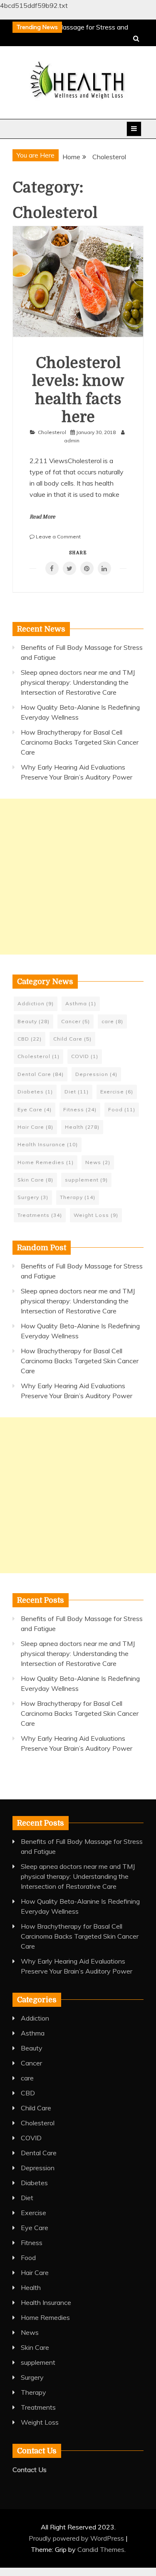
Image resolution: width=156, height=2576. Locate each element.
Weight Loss (96, 1215)
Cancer (76, 1021)
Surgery (33, 1197)
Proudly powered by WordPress (77, 2538)
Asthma (81, 1003)
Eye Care (35, 1109)
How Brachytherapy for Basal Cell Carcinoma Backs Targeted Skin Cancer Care (80, 742)
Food (122, 1109)
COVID (85, 1056)
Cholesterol (52, 432)
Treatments (40, 1215)
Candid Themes (101, 2549)
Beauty (33, 1021)
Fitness (80, 1109)
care (112, 1021)
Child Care (72, 1039)
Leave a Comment (58, 537)
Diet (77, 1092)
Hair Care (35, 1127)
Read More (42, 517)
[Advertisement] (78, 877)
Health (82, 1127)
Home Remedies (46, 1162)
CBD (30, 1039)
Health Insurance (48, 1144)
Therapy (78, 1197)
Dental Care (41, 1074)
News (98, 1162)
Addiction (36, 1003)
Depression (96, 1074)
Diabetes (35, 1092)
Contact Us (30, 2470)
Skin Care (35, 1180)
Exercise (117, 1092)
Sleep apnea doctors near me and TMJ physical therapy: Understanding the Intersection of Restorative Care (78, 682)
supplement (86, 1180)
